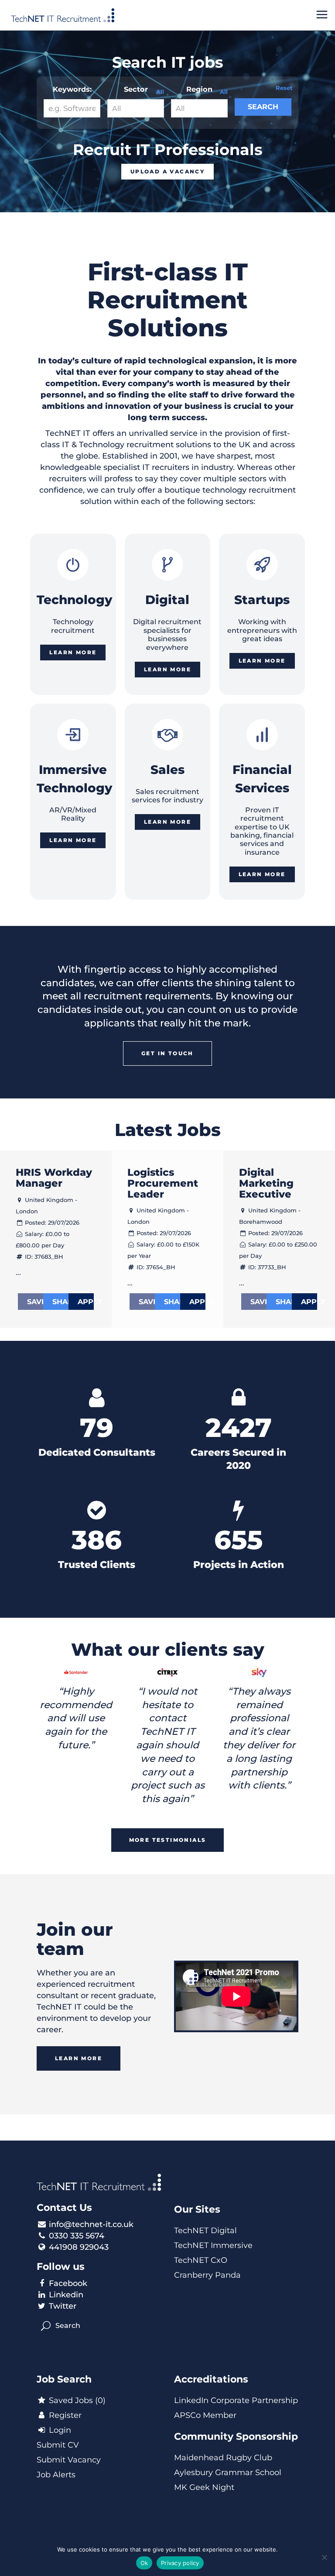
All (160, 92)
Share (60, 1302)
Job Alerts (56, 2475)
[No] (324, 2557)
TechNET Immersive (213, 2245)
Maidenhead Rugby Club (223, 2458)
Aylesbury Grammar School (228, 2472)
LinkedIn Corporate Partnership (236, 2400)
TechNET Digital (205, 2231)
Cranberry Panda (207, 2275)
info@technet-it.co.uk (91, 2224)
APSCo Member (205, 2415)
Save (35, 1302)
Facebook (68, 2283)
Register (64, 2415)
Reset (284, 88)
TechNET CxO (201, 2260)
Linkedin (66, 2295)
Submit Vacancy (69, 2460)
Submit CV (58, 2445)
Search (263, 107)
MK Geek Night (204, 2487)
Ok (144, 2563)
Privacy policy (180, 2563)
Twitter (63, 2306)
